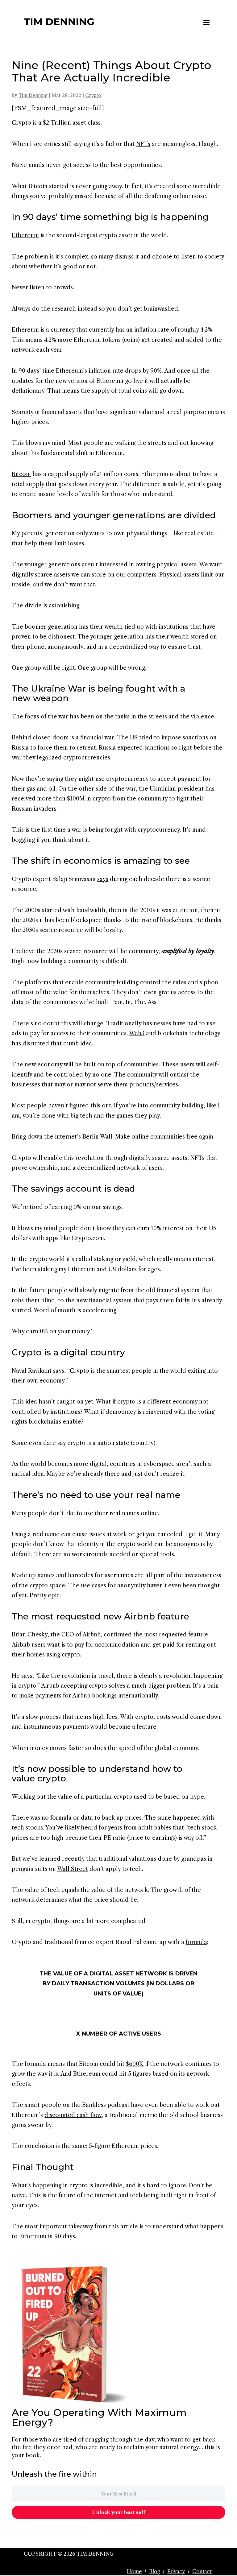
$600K (135, 2064)
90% (156, 371)
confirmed (118, 1635)
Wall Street (73, 1869)
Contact (202, 2571)
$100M (76, 799)
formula (196, 1942)
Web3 (137, 1033)
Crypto (93, 95)
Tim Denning (33, 95)
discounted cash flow (73, 2115)
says (103, 879)
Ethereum (25, 235)
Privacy (176, 2571)
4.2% (206, 330)
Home (134, 2571)
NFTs (143, 144)
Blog (154, 2571)
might (86, 779)
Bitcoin (21, 474)
